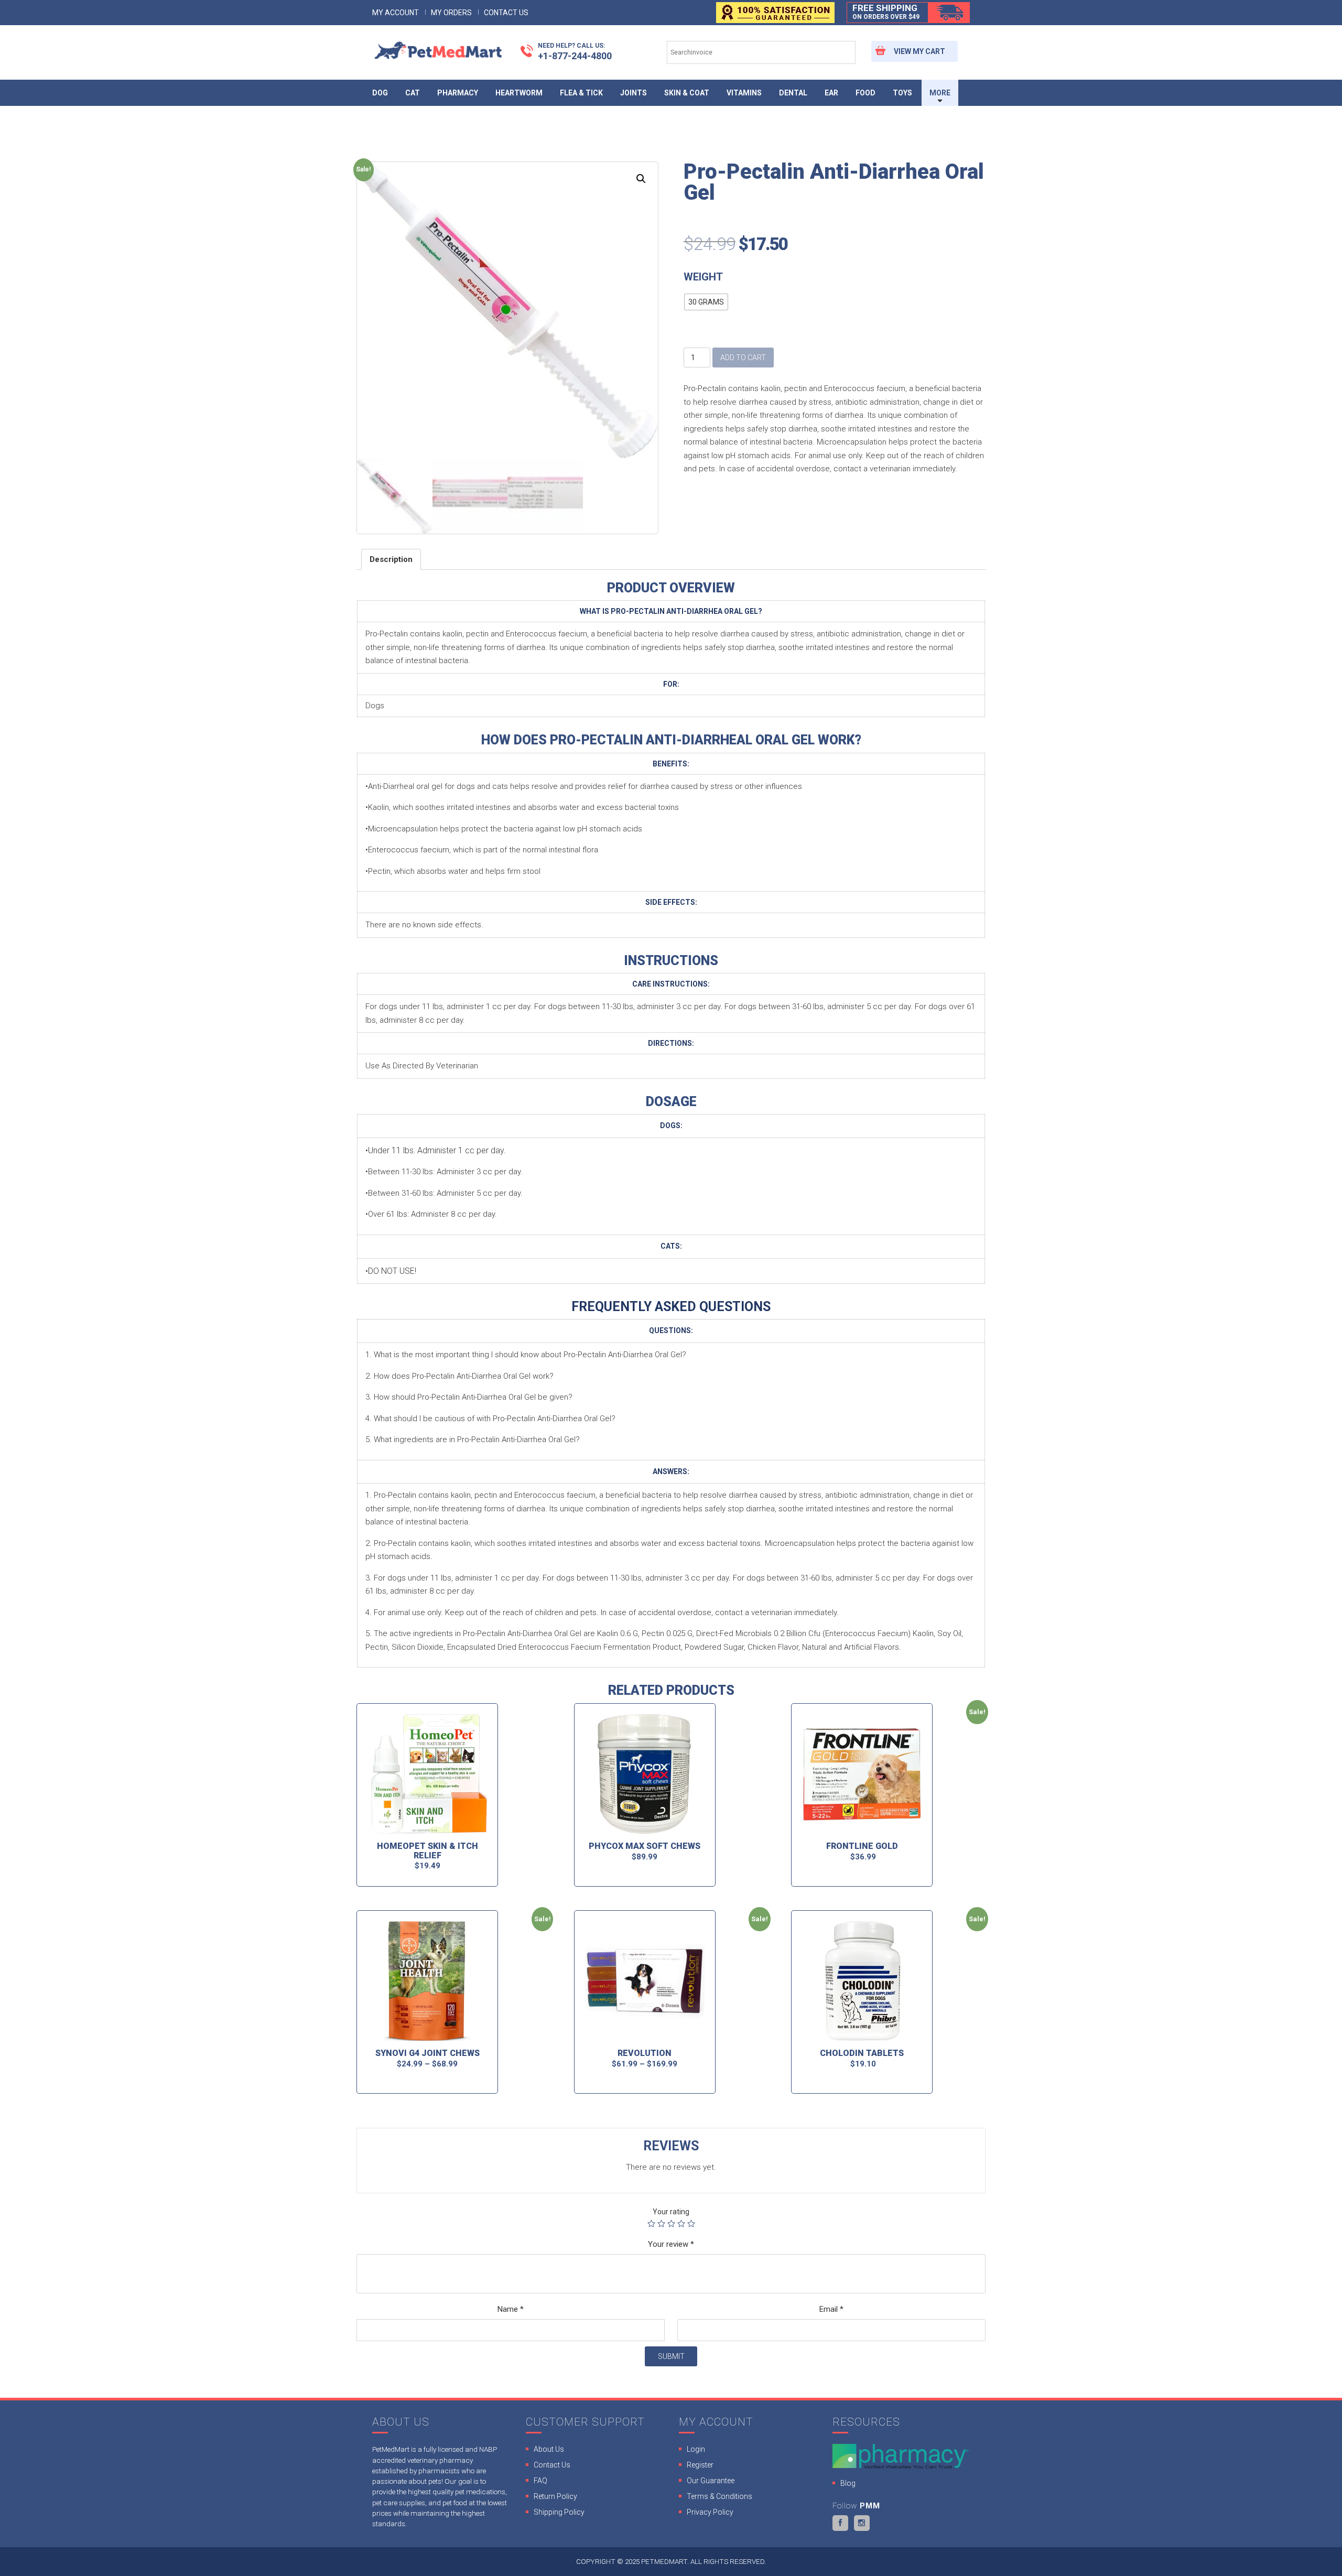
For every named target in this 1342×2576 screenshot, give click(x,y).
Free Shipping (886, 12)
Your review (671, 2244)
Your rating (671, 2212)
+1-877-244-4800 (575, 51)
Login (696, 2449)
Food (865, 93)
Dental (793, 93)
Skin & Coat (687, 93)
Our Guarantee (711, 2481)
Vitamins (744, 93)
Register (700, 2465)
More (940, 93)
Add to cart (743, 358)
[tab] (391, 559)
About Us (549, 2449)
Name (511, 2309)
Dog (380, 93)
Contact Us (506, 13)
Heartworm (519, 93)
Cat (413, 93)
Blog (848, 2483)
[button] (706, 302)
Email (831, 2309)
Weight (703, 277)
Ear (831, 93)
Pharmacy (458, 93)
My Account (396, 13)
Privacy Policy (710, 2512)
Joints (634, 93)
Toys (902, 93)
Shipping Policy (559, 2512)
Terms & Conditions (719, 2496)
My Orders (451, 13)
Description (391, 559)
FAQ (540, 2481)
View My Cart (919, 51)
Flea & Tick (581, 93)
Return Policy (555, 2496)
